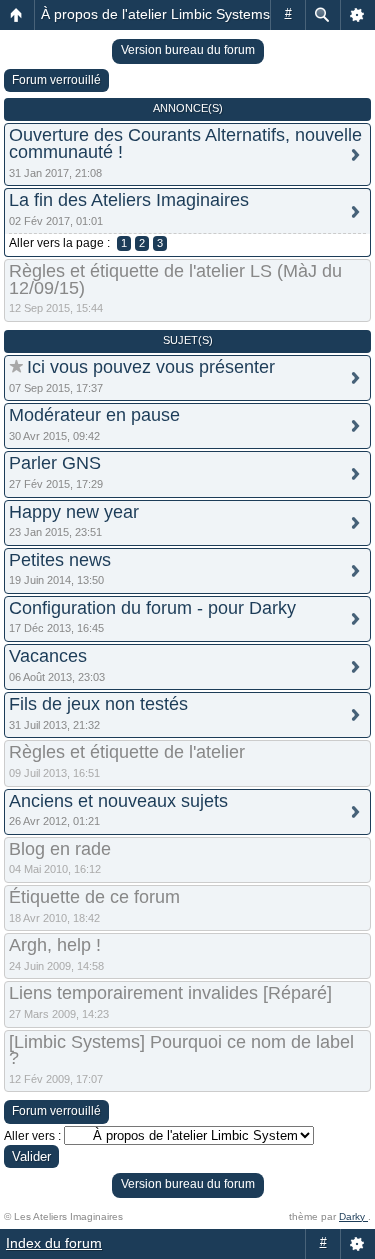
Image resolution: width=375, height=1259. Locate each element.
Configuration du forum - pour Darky (152, 608)
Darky (353, 1216)
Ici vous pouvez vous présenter (151, 367)
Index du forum (54, 1243)
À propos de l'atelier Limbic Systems (155, 14)
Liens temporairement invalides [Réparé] (170, 993)
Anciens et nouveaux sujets (118, 801)
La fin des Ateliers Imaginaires (129, 200)
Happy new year (74, 512)
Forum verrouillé (56, 80)
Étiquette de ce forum (94, 897)
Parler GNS (55, 463)
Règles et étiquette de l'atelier (127, 752)
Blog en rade (60, 849)
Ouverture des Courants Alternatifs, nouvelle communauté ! (185, 143)
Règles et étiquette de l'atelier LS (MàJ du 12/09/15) (175, 279)
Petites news (60, 560)
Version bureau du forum (188, 50)
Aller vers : (32, 1136)
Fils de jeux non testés (98, 704)
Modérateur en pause (94, 415)
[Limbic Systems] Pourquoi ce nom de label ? (181, 1050)
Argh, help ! (55, 945)
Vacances (48, 656)
